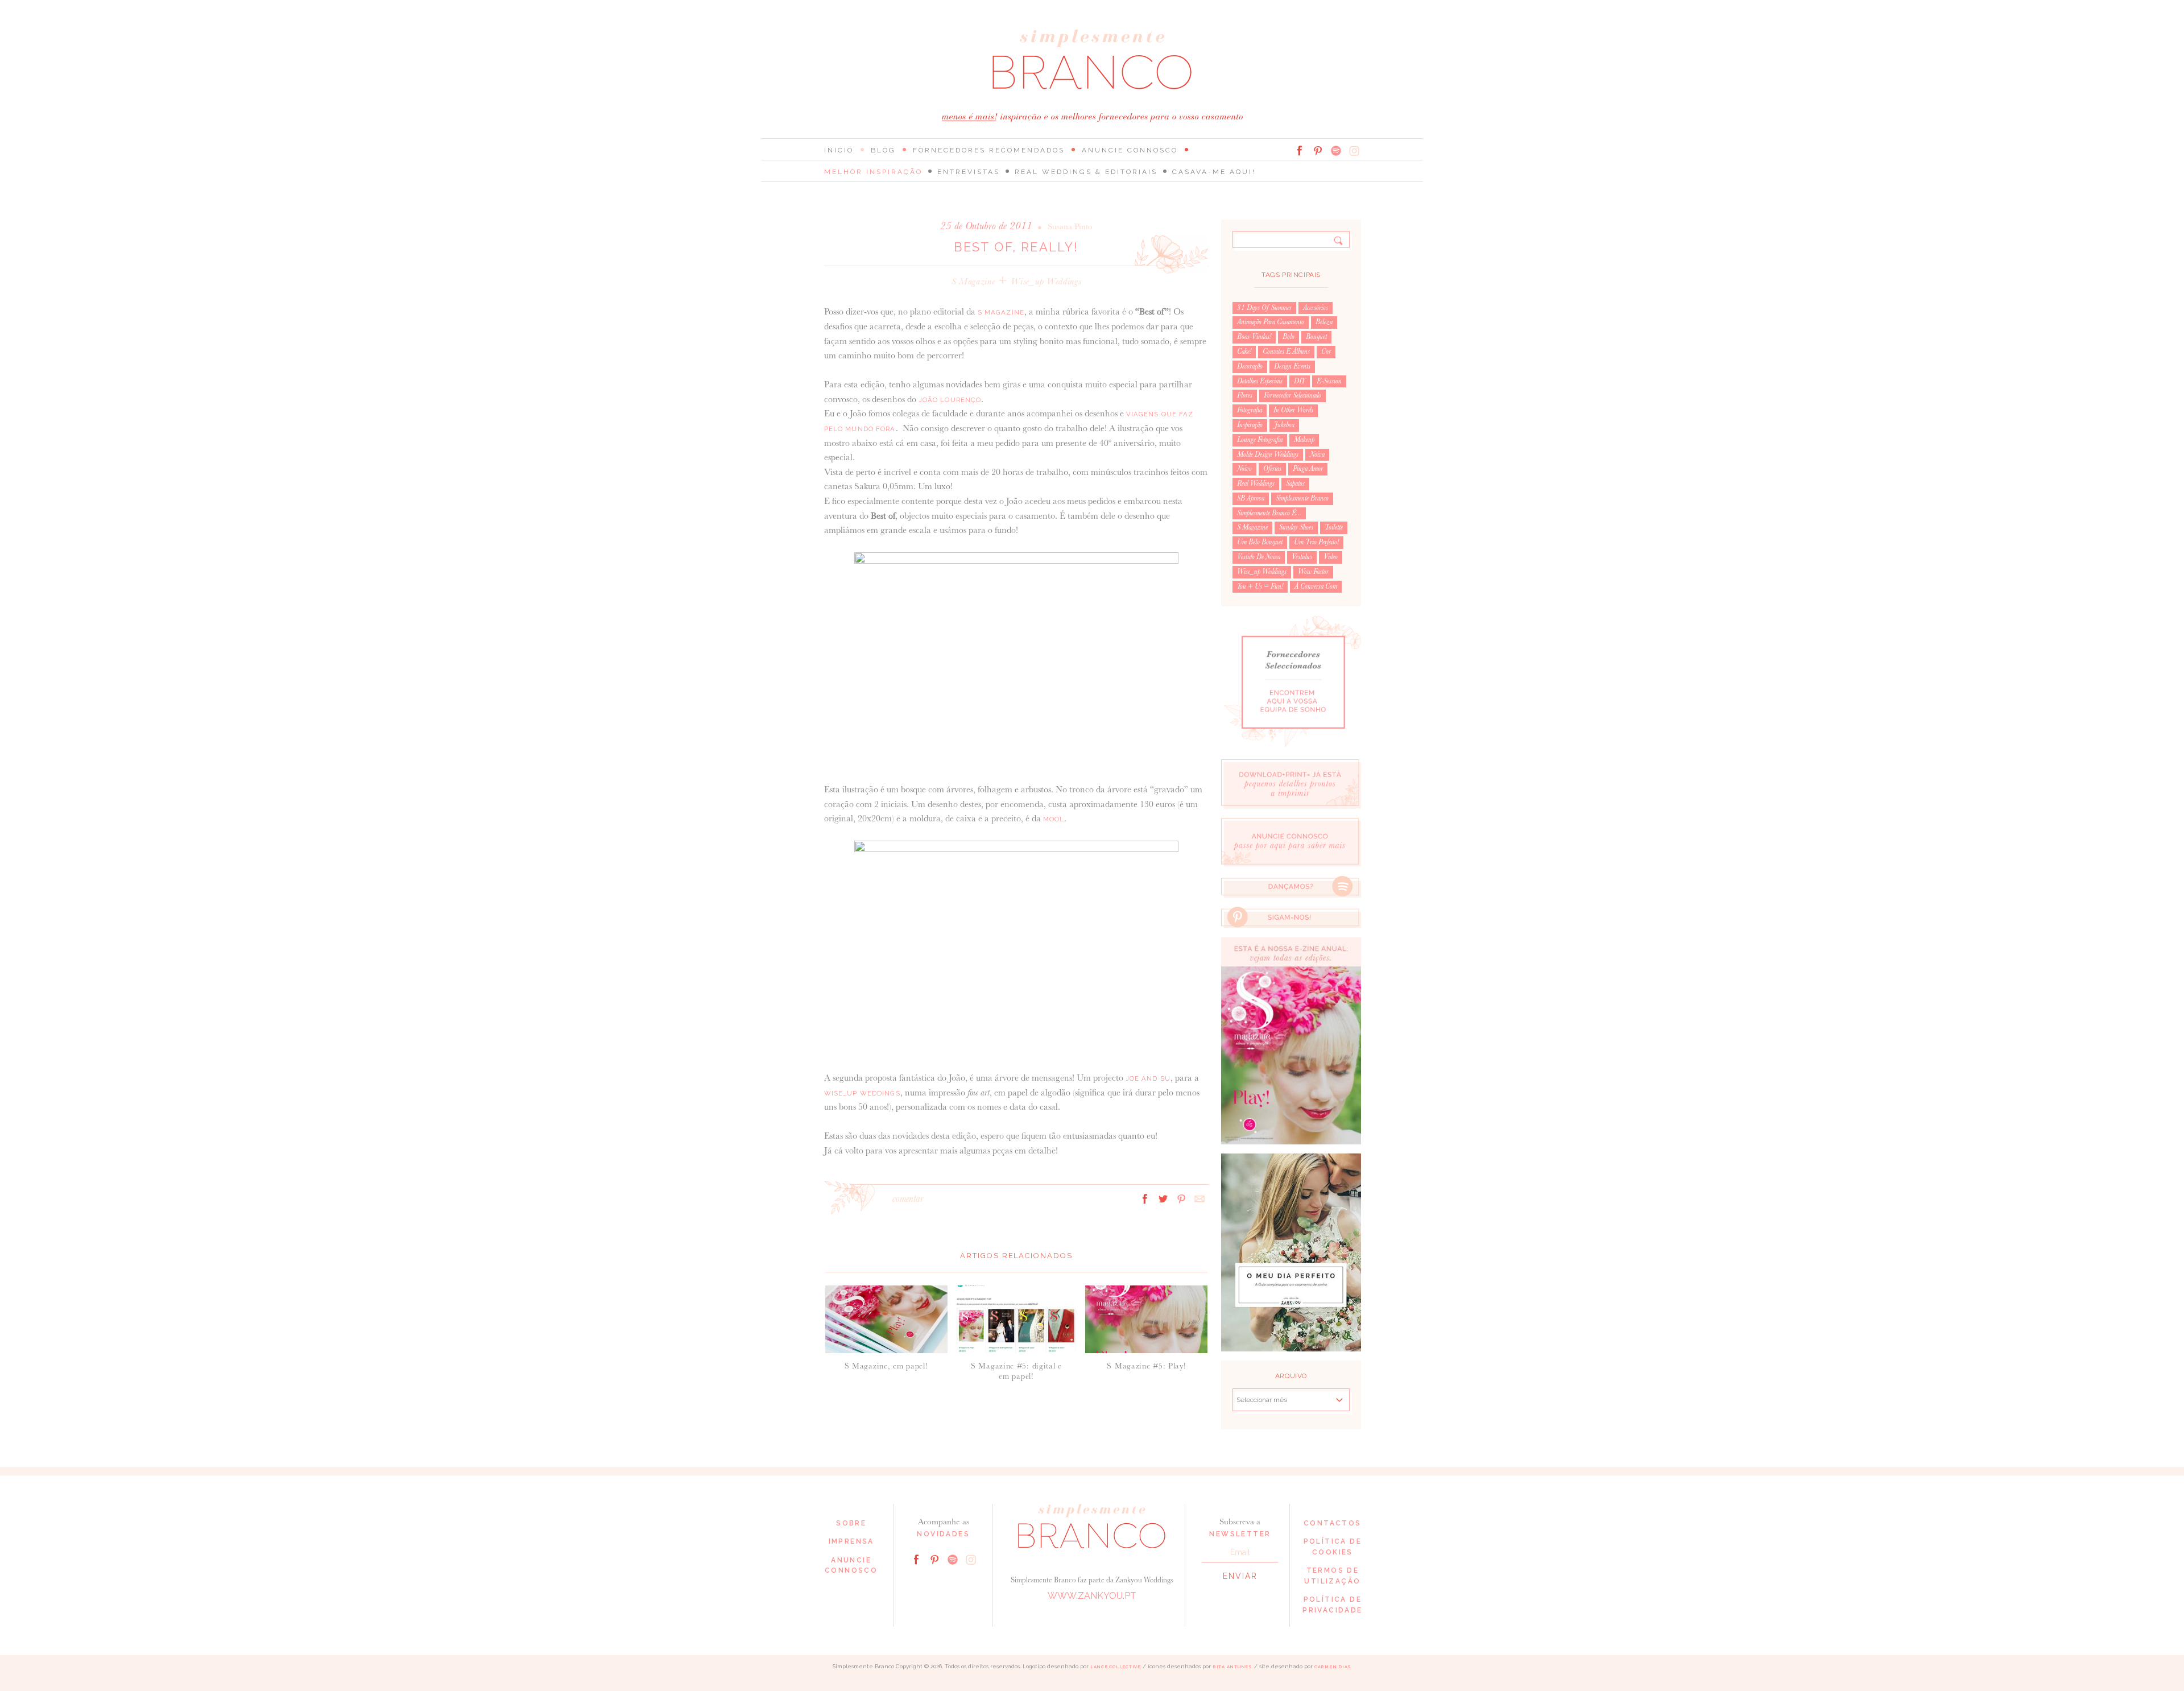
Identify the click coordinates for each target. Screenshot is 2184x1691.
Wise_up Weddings (1046, 281)
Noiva (1317, 454)
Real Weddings (1256, 483)
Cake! (1244, 352)
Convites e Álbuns (1286, 352)
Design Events (1292, 366)
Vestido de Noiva (1259, 557)
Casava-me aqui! (1214, 172)
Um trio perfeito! (1316, 542)
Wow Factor (1313, 572)
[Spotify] (1336, 151)
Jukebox (1284, 425)
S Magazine (973, 281)
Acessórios (1316, 308)
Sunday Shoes (1296, 527)
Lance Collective (1116, 1667)
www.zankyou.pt (1092, 1596)
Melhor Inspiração (873, 172)
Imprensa (851, 1541)
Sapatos (1295, 483)
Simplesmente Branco (1302, 498)
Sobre (851, 1523)
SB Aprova (1251, 498)
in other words (1293, 410)
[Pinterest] (1318, 151)
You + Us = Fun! (1260, 586)
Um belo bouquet (1260, 542)
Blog (883, 150)
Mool (1054, 819)
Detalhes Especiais (1260, 381)
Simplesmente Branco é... (1269, 513)
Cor (1326, 352)
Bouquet (1316, 337)
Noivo (1244, 469)
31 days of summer (1264, 308)
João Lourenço (950, 400)
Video (1331, 557)
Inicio (839, 150)
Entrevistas (969, 172)
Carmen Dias (1333, 1667)
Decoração (1250, 366)
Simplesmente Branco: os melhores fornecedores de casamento (1092, 59)
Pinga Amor (1308, 469)
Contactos (1333, 1523)
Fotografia (1250, 410)
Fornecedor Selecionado (1292, 395)
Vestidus (1302, 557)
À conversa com (1316, 586)
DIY (1300, 381)
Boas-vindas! (1254, 337)
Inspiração (1250, 425)
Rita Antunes (1232, 1667)
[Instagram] (1354, 151)
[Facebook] (1300, 151)
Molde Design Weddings (1268, 454)
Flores (1245, 395)
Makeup (1304, 440)
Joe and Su (1148, 1078)
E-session (1329, 381)
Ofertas (1272, 469)
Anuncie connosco (1130, 150)
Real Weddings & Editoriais (1086, 172)
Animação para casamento (1271, 322)
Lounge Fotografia (1260, 440)
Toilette (1334, 527)
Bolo (1289, 337)
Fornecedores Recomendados (989, 150)
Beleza (1324, 322)
